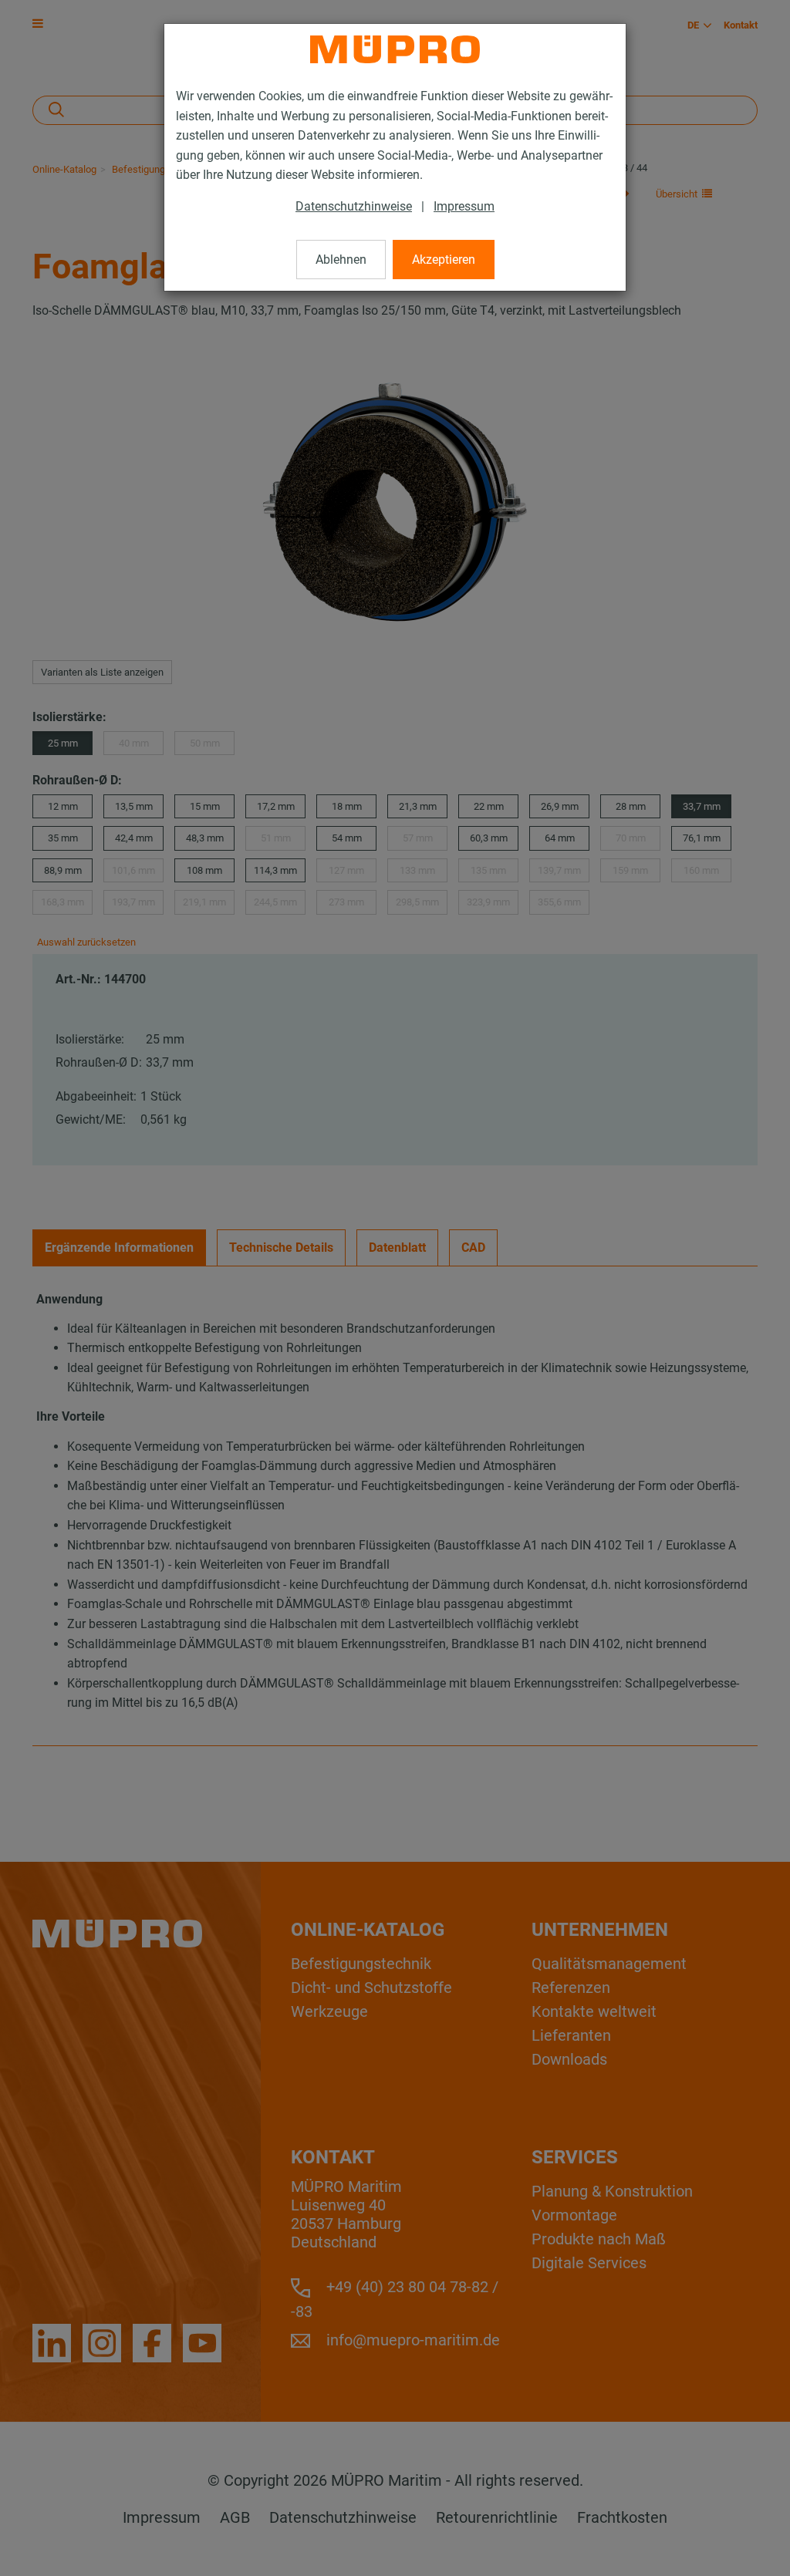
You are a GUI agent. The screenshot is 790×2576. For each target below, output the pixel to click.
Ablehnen (341, 260)
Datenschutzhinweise (354, 206)
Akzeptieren (444, 260)
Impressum (464, 206)
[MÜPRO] (395, 49)
